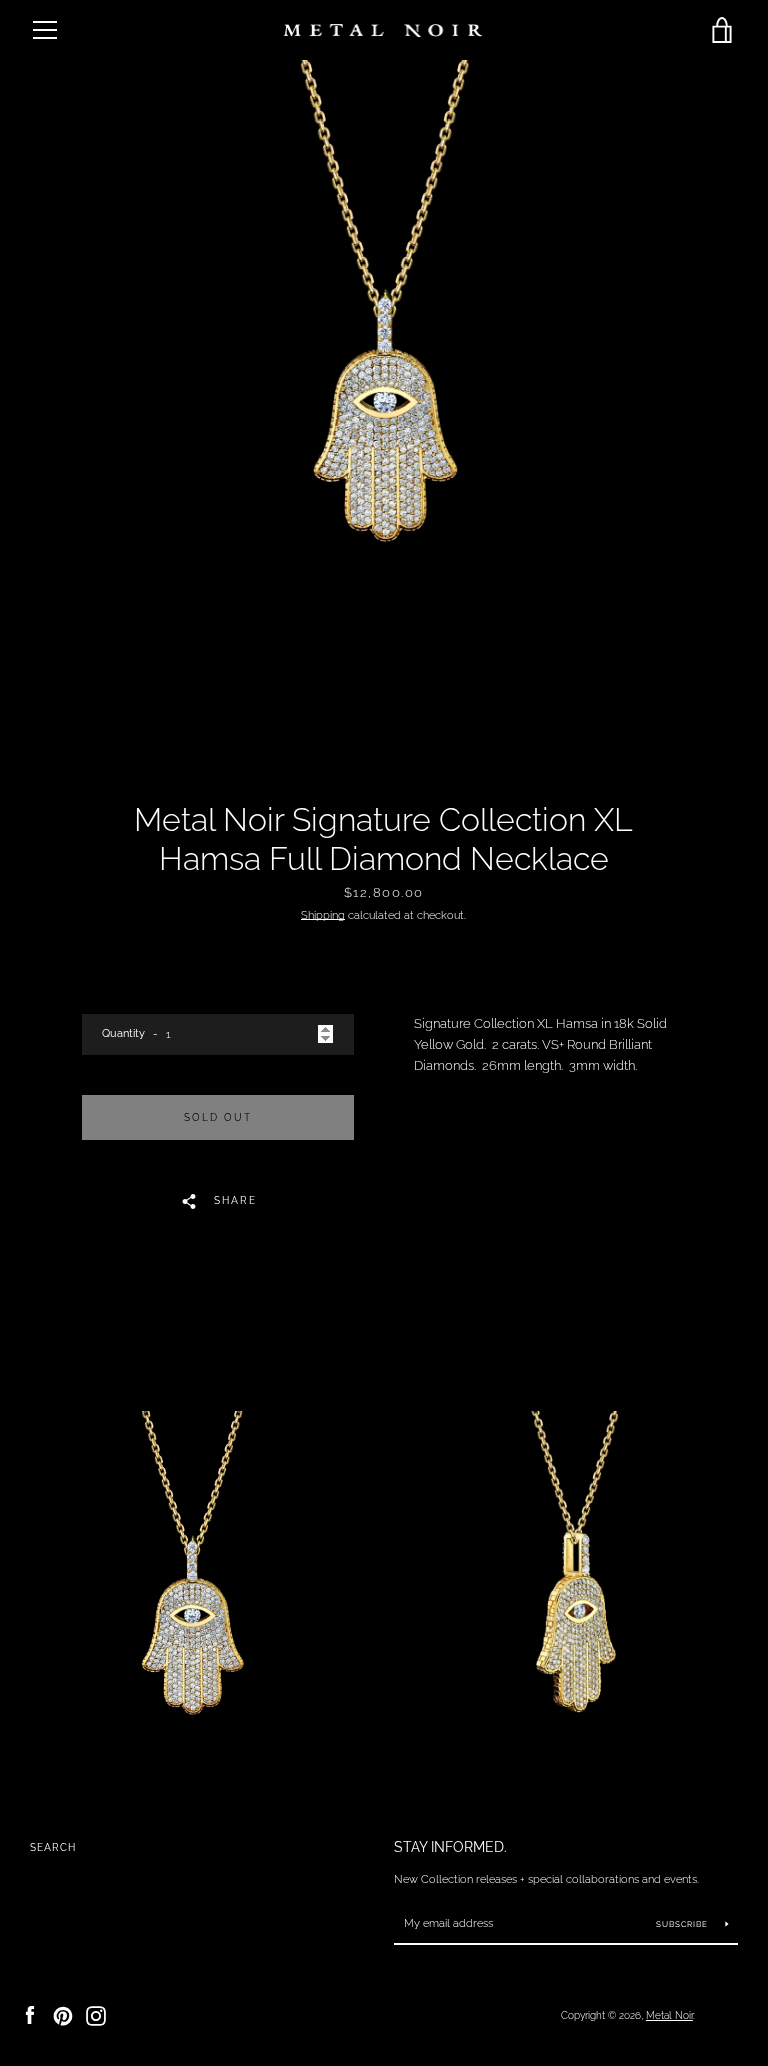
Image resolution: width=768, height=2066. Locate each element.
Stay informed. (450, 1846)
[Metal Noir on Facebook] (30, 2014)
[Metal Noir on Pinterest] (63, 2014)
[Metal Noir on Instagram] (96, 2014)
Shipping (323, 915)
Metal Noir (669, 2015)
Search (53, 1847)
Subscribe (683, 1924)
